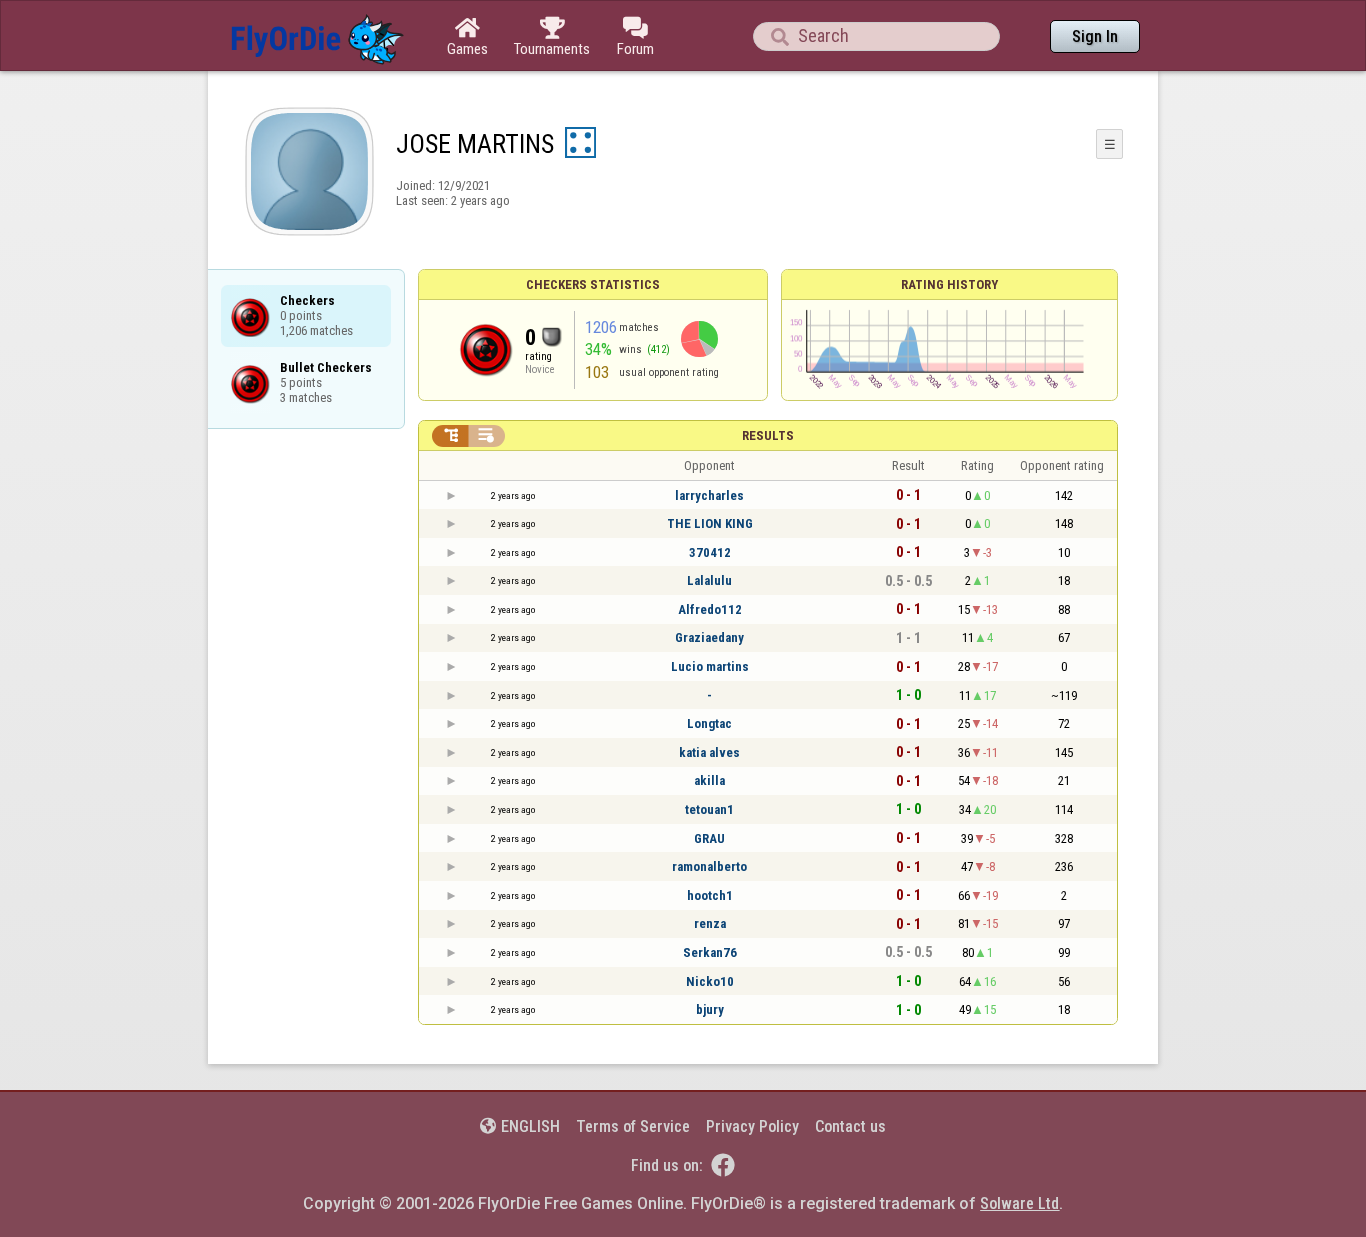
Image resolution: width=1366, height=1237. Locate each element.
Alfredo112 (710, 609)
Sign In (1095, 36)
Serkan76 (710, 952)
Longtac (709, 723)
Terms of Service (633, 1126)
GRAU (709, 838)
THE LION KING (710, 523)
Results (768, 435)
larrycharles (709, 495)
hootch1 (710, 895)
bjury (710, 1009)
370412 (710, 552)
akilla (709, 780)
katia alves (709, 752)
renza (710, 923)
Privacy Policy (752, 1126)
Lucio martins (710, 666)
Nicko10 (710, 981)
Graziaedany (709, 637)
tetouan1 (709, 809)
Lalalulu (709, 580)
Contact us (850, 1126)
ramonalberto (709, 866)
